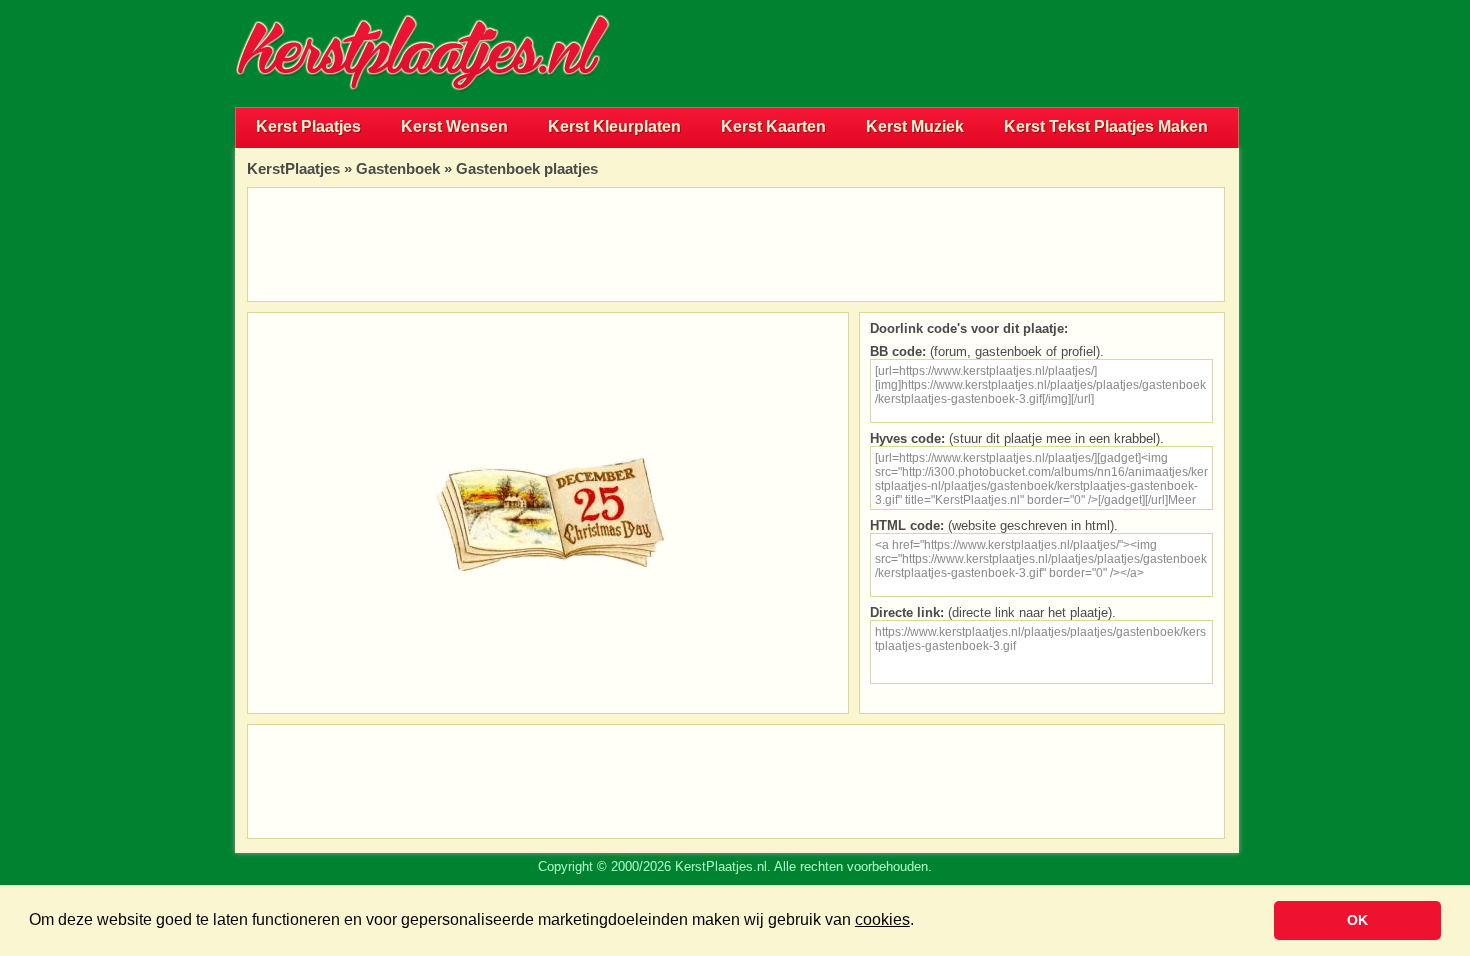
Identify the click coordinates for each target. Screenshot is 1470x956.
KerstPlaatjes (293, 168)
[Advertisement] (1005, 53)
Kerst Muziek (915, 126)
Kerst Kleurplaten (614, 126)
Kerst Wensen (454, 126)
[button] (921, 922)
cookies (882, 919)
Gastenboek (398, 168)
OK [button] (1357, 920)
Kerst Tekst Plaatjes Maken (1106, 126)
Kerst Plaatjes (308, 126)
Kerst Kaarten (773, 126)
